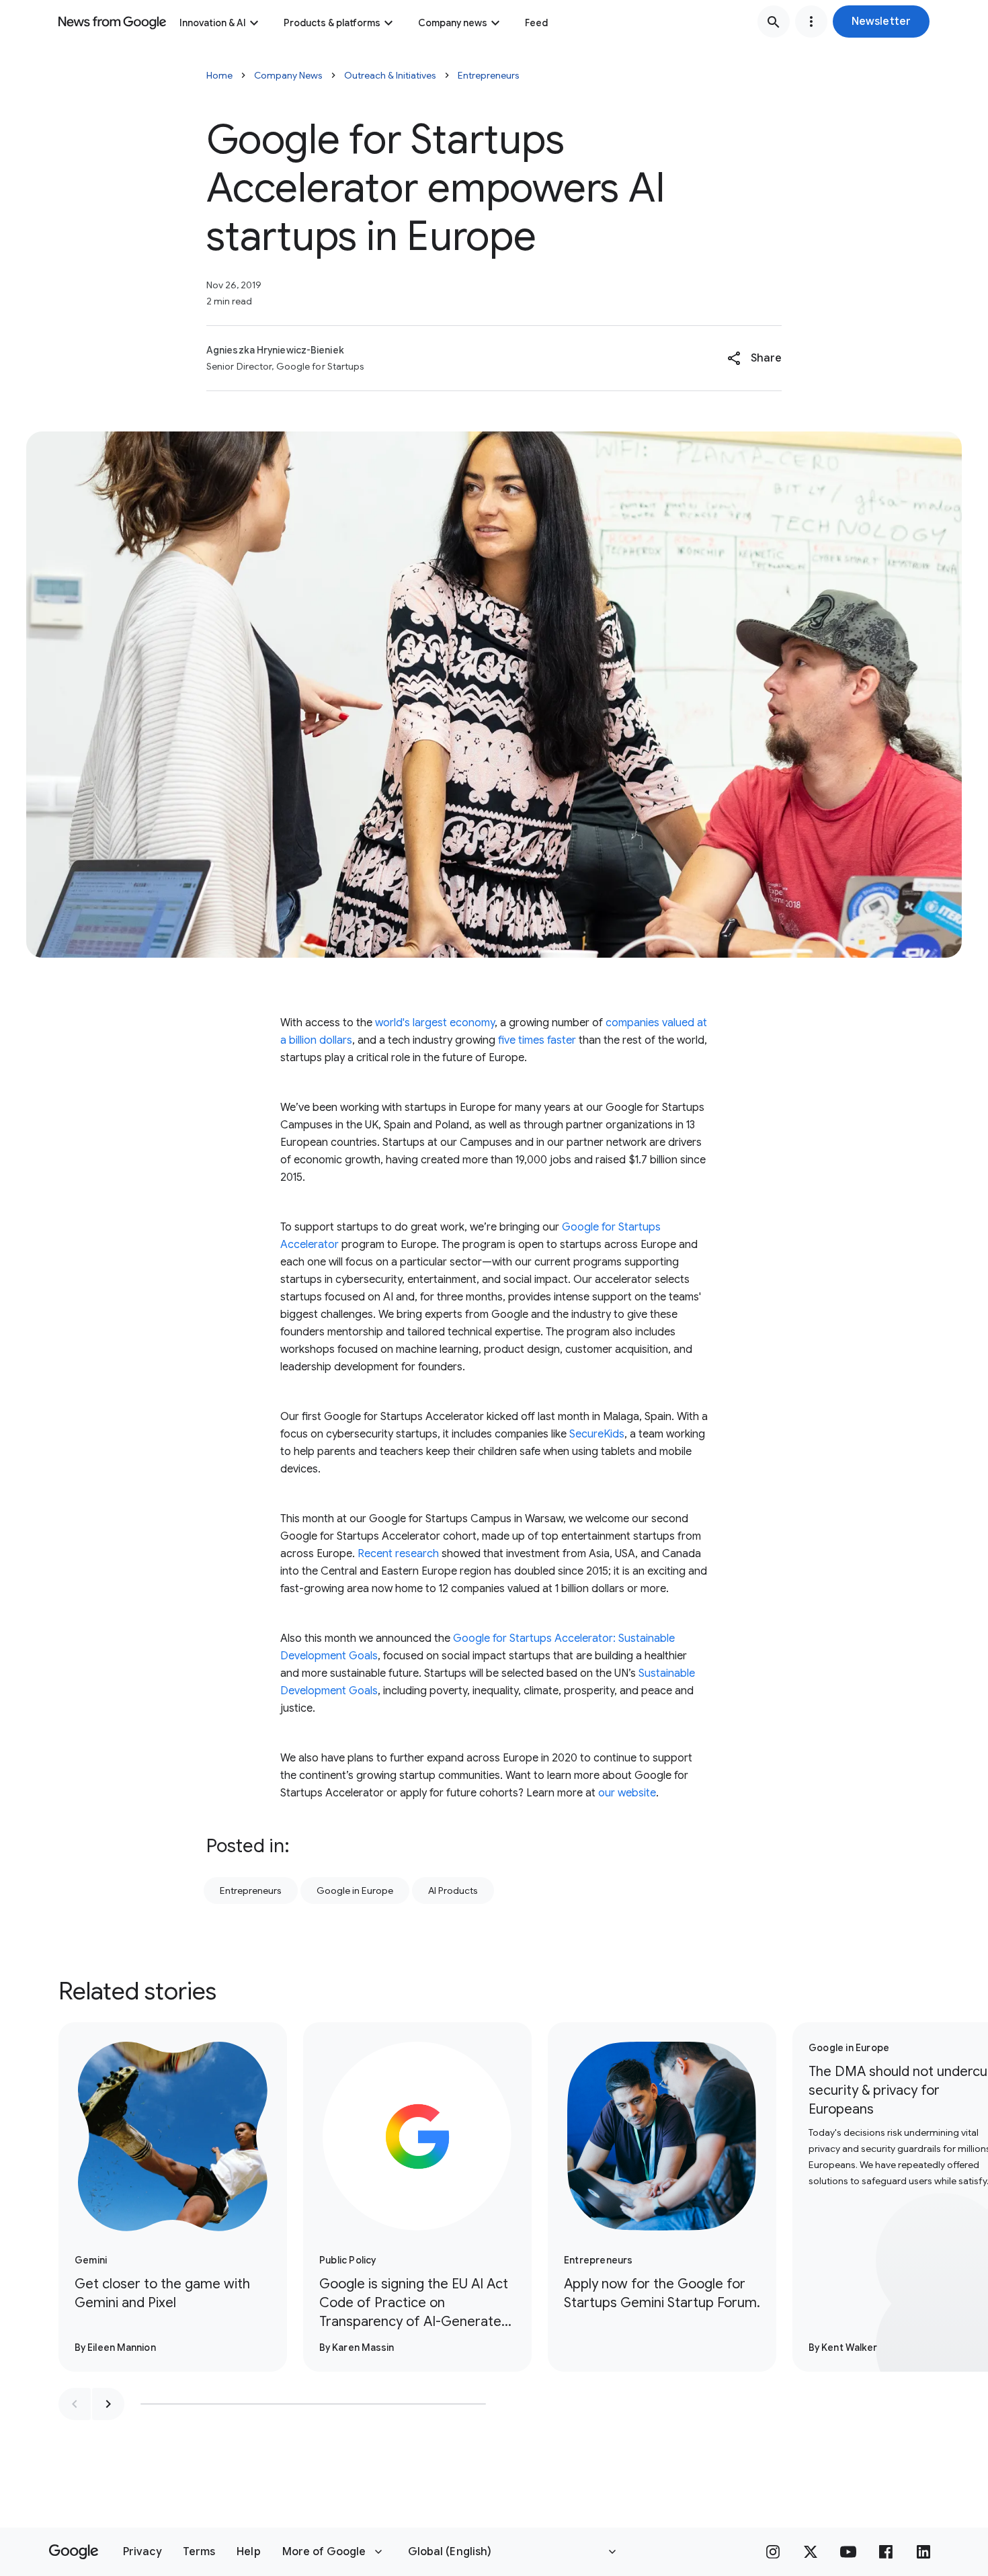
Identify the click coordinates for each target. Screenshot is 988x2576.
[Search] (774, 22)
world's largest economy (435, 1023)
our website (627, 1793)
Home (219, 75)
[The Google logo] (74, 2552)
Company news (453, 23)
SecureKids (597, 1434)
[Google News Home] (112, 22)
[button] (881, 22)
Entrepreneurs (489, 75)
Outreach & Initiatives (390, 75)
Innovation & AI (213, 23)
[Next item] (108, 2404)
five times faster (537, 1040)
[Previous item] (75, 2404)
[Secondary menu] (811, 22)
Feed (536, 23)
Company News (288, 75)
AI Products (453, 1891)
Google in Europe (355, 1891)
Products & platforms (332, 23)
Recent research (398, 1554)
